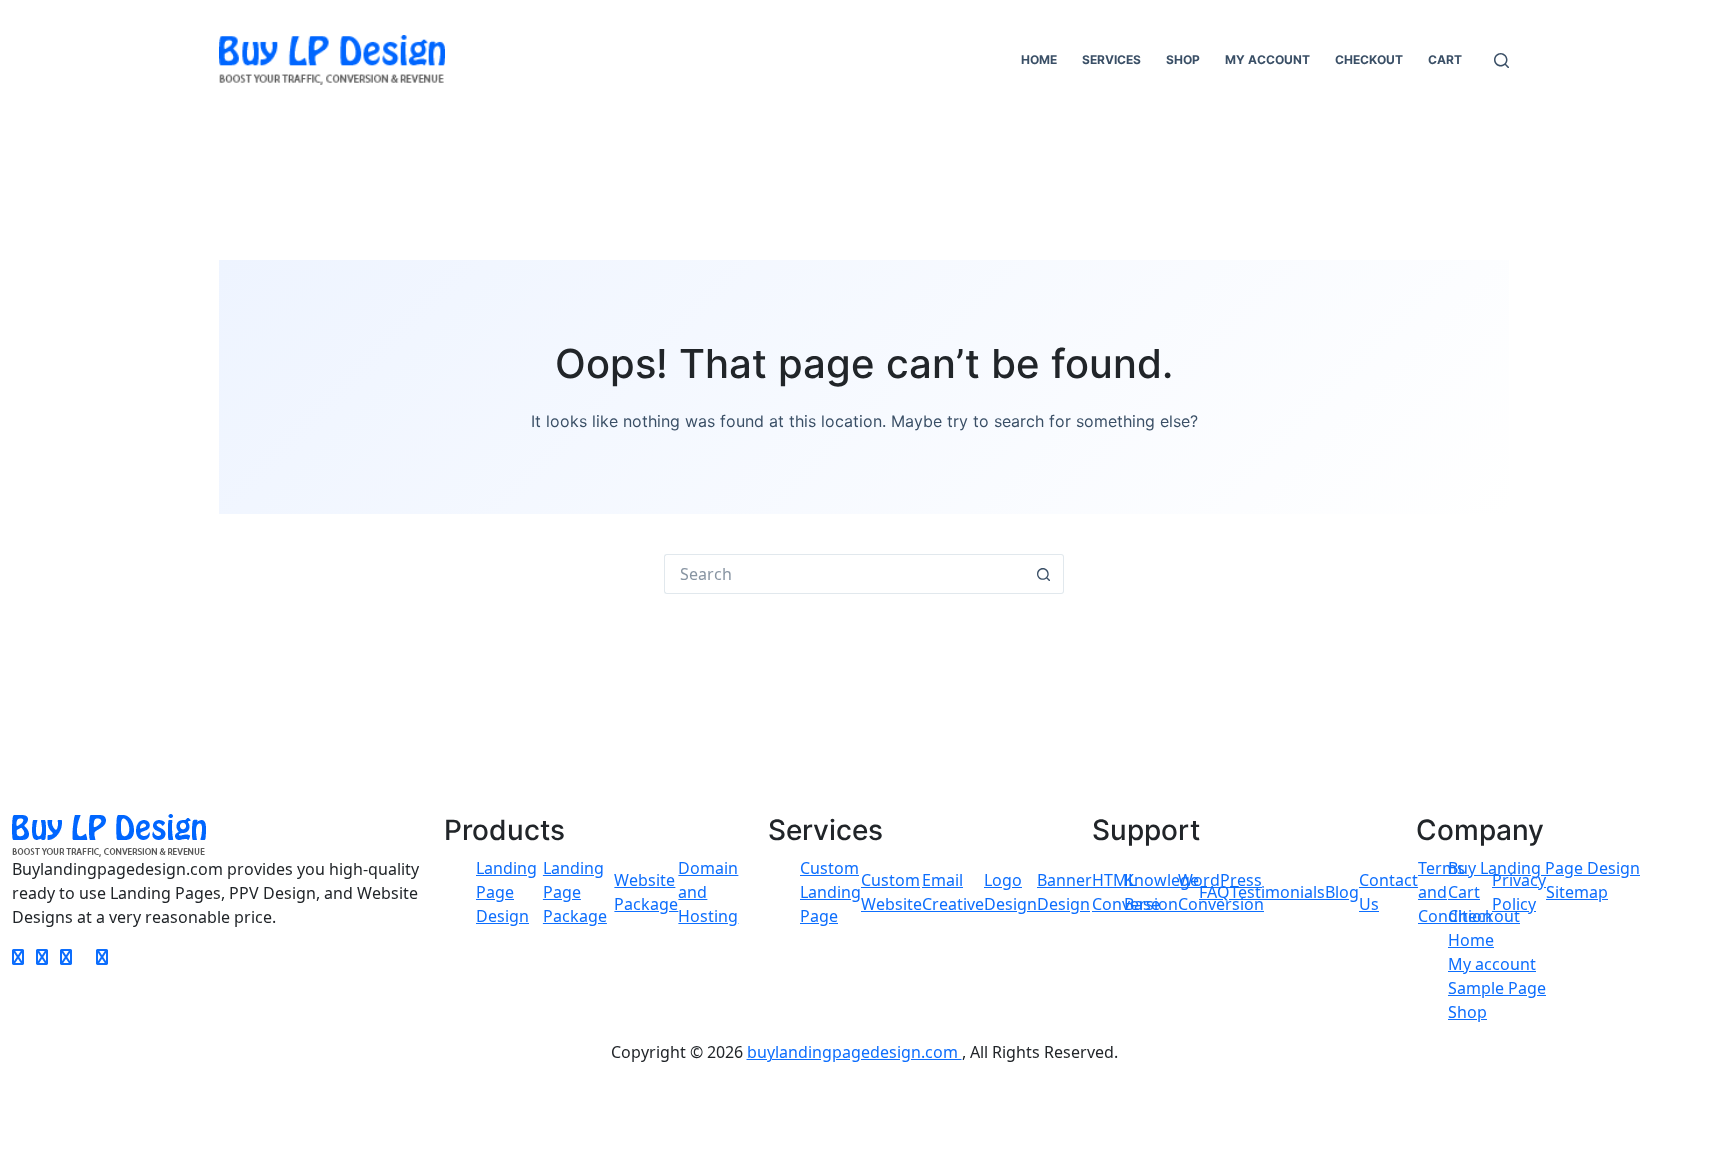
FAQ (1214, 892)
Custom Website (891, 892)
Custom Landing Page (830, 892)
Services (1111, 59)
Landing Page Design (506, 892)
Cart (1445, 59)
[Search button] (1044, 574)
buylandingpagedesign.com (854, 1052)
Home (1039, 59)
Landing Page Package (575, 892)
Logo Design (1010, 892)
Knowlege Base (1161, 892)
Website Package (646, 892)
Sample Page (1497, 988)
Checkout (1369, 59)
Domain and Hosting (708, 892)
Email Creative (953, 892)
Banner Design (1064, 892)
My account (1267, 59)
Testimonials (1277, 892)
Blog (1342, 892)
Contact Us (1388, 892)
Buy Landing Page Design (1544, 868)
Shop (1183, 59)
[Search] (1501, 60)
